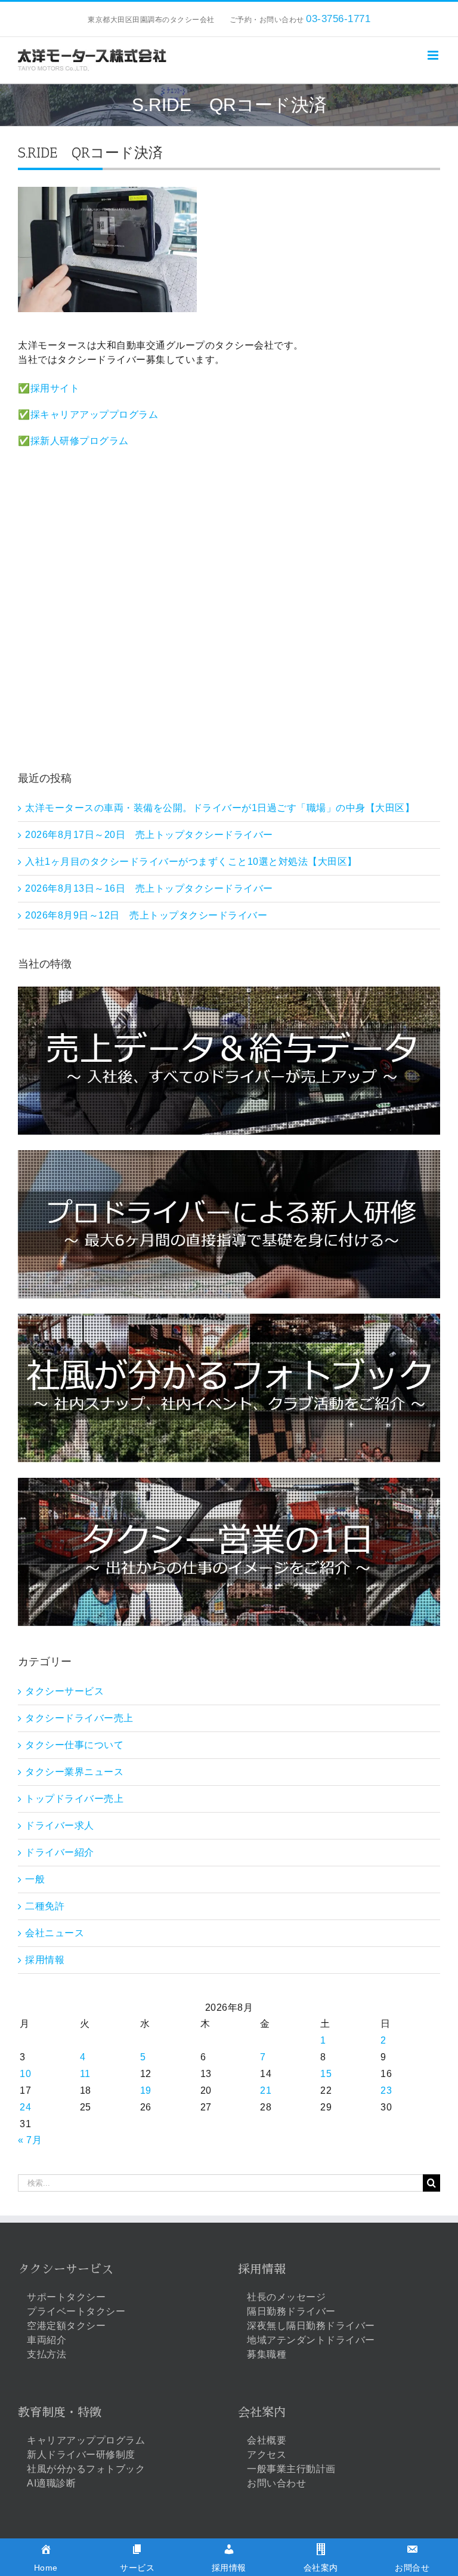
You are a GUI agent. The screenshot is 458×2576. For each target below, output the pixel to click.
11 (85, 2074)
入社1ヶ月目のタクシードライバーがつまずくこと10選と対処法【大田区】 (191, 862)
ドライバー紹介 (60, 1852)
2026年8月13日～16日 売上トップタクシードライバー (149, 888)
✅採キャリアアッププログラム (88, 415)
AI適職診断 (51, 2483)
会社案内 (262, 2412)
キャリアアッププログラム (86, 2440)
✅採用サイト (49, 388)
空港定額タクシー (66, 2326)
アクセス (267, 2455)
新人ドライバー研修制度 (81, 2455)
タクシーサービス (64, 1691)
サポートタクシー (66, 2297)
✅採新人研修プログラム (73, 441)
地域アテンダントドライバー (311, 2340)
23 (386, 2090)
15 (326, 2074)
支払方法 (47, 2354)
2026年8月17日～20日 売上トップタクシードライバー (149, 835)
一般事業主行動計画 (291, 2469)
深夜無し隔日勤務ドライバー (311, 2326)
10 (25, 2074)
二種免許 (45, 1906)
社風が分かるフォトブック (86, 2469)
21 (266, 2090)
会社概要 (267, 2440)
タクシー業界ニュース (74, 1772)
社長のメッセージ (286, 2297)
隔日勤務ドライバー (291, 2311)
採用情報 (45, 1960)
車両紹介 (47, 2340)
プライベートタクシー (76, 2311)
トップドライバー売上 (74, 1799)
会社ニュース (55, 1933)
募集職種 (267, 2354)
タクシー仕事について (74, 1745)
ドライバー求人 (60, 1825)
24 (25, 2107)
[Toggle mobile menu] (434, 55)
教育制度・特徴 (60, 2412)
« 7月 (30, 2140)
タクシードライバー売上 (79, 1718)
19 (146, 2090)
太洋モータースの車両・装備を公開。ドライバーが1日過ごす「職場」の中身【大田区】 (220, 808)
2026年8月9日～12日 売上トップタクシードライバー (146, 915)
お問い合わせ (276, 2483)
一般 (35, 1879)
